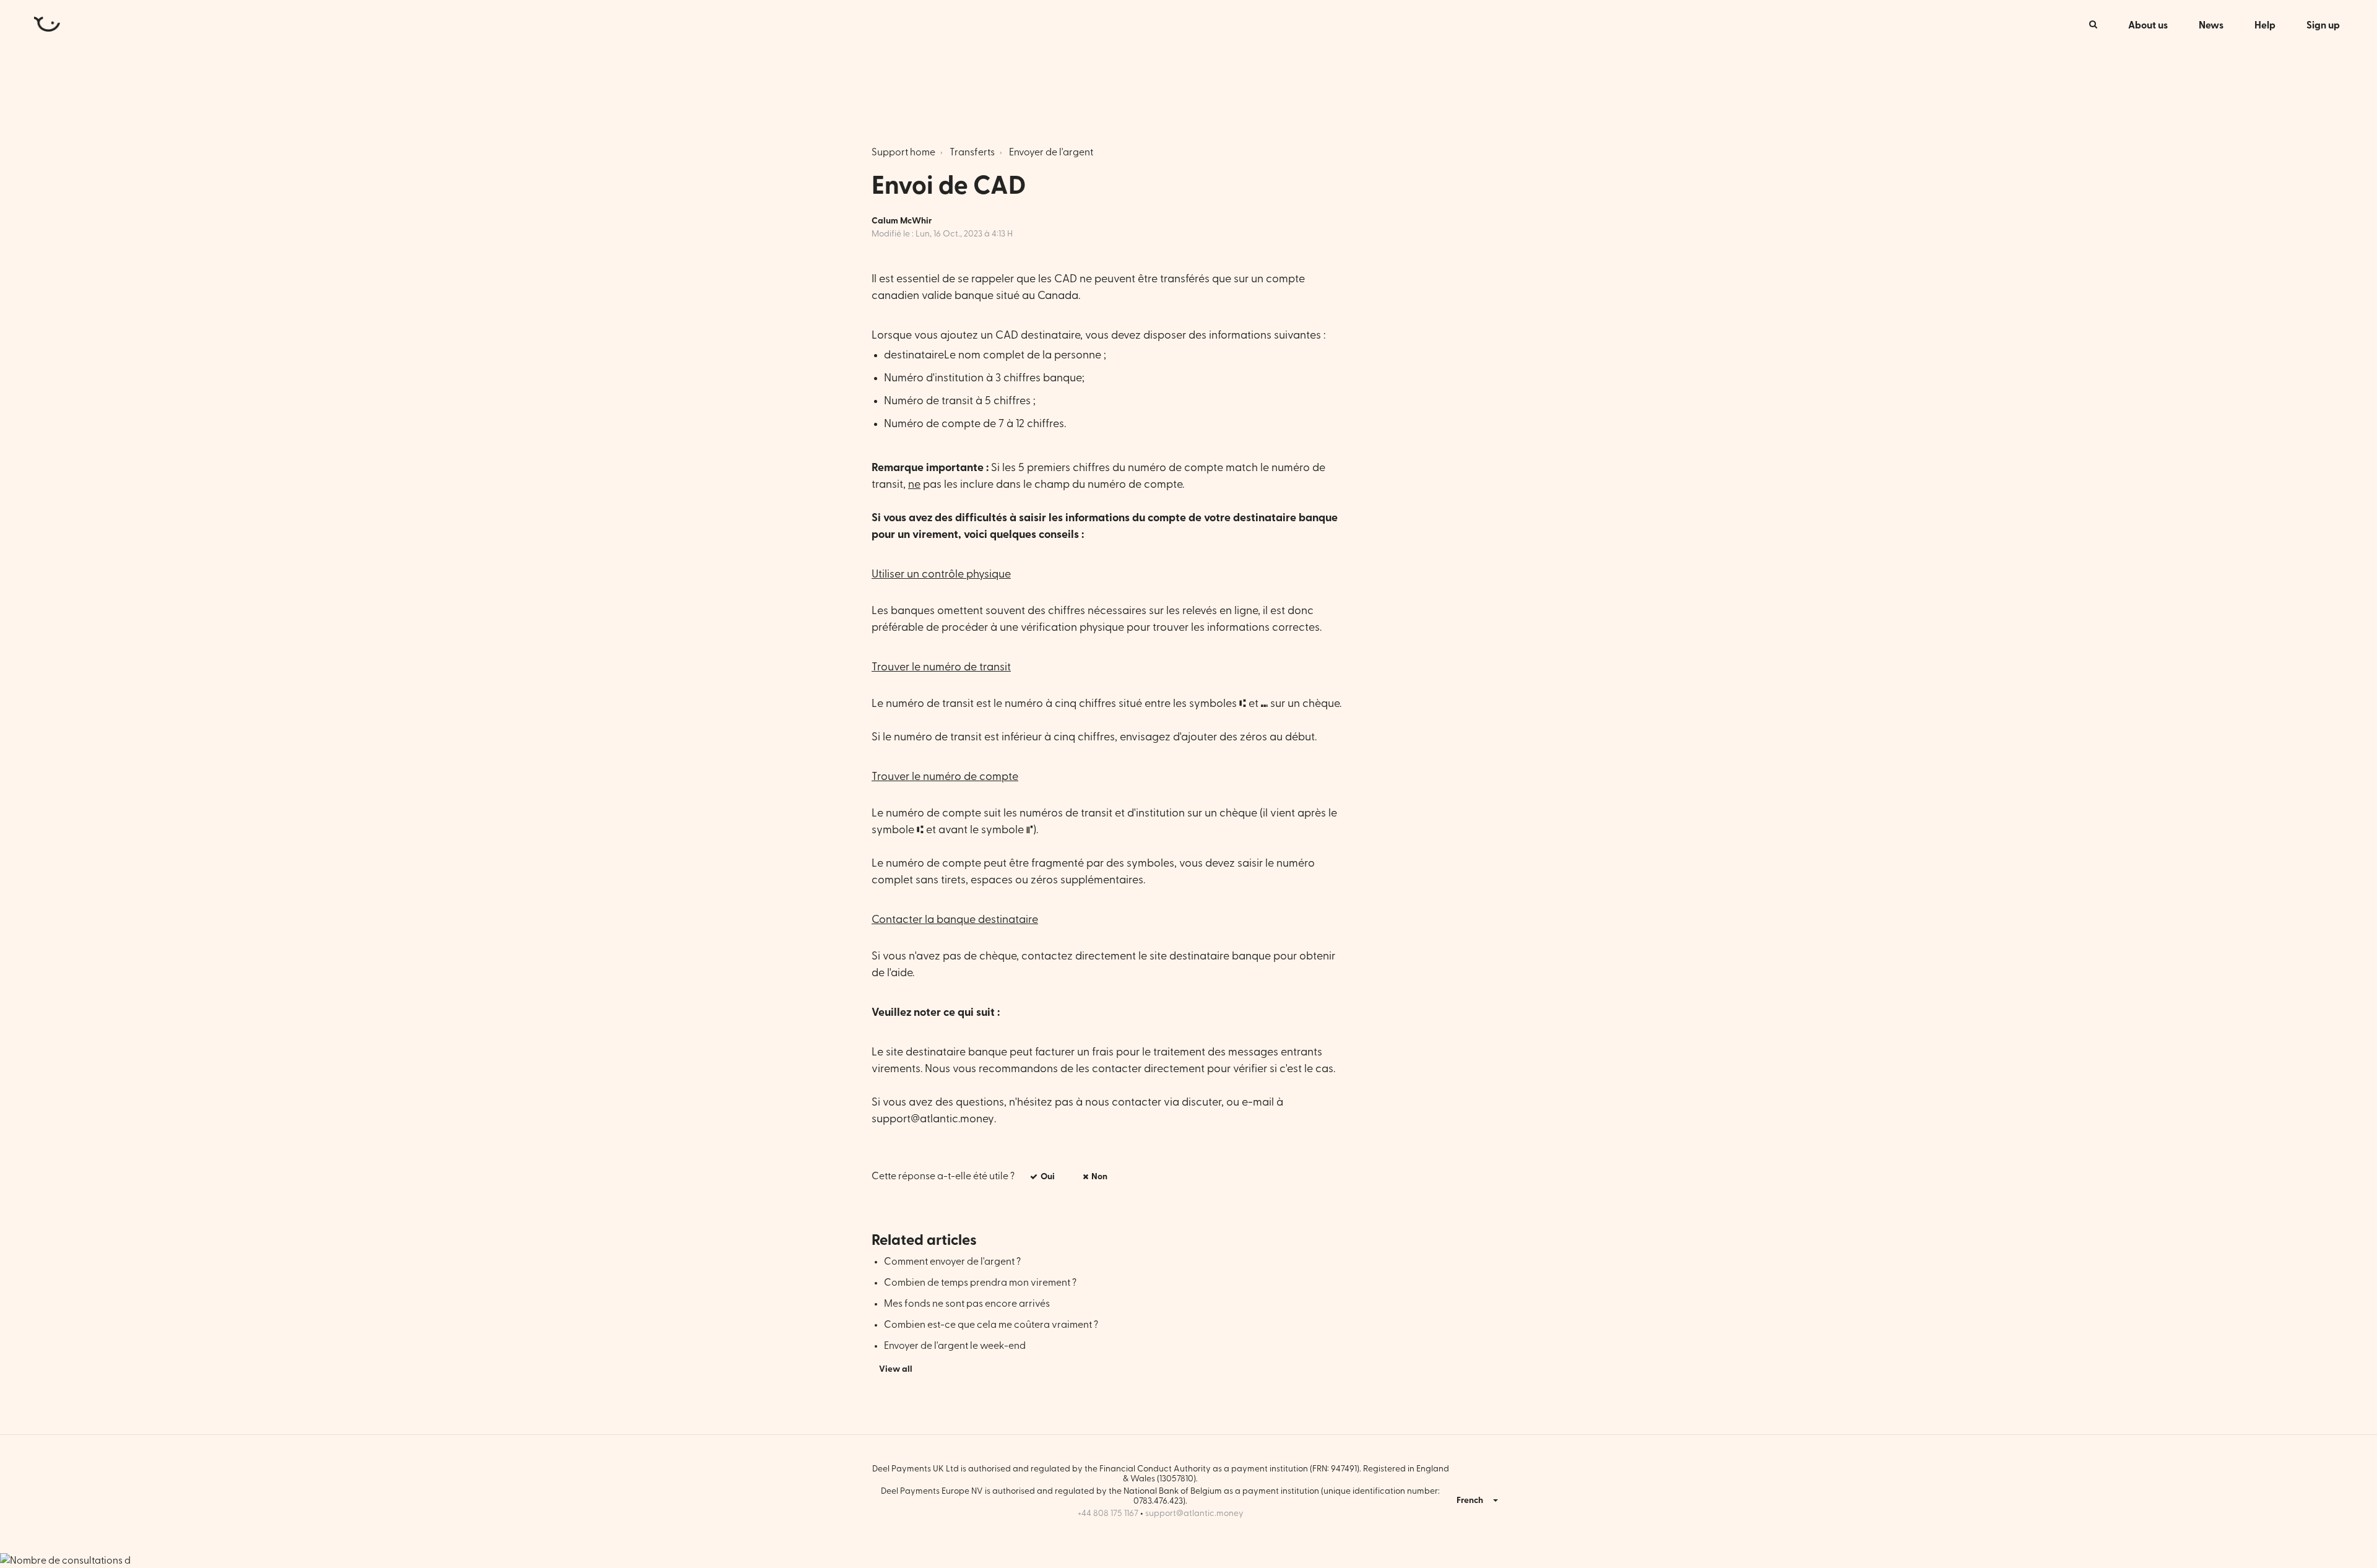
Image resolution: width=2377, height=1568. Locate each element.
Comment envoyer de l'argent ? (952, 1262)
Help (2265, 25)
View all (896, 1369)
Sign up (2323, 25)
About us (2148, 25)
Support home (903, 152)
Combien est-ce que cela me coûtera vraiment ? (991, 1325)
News (2211, 25)
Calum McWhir (902, 221)
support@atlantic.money (933, 1119)
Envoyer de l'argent (1051, 152)
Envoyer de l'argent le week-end (955, 1346)
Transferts (972, 152)
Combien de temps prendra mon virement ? (980, 1283)
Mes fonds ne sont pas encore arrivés (967, 1304)
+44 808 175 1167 (1108, 1514)
